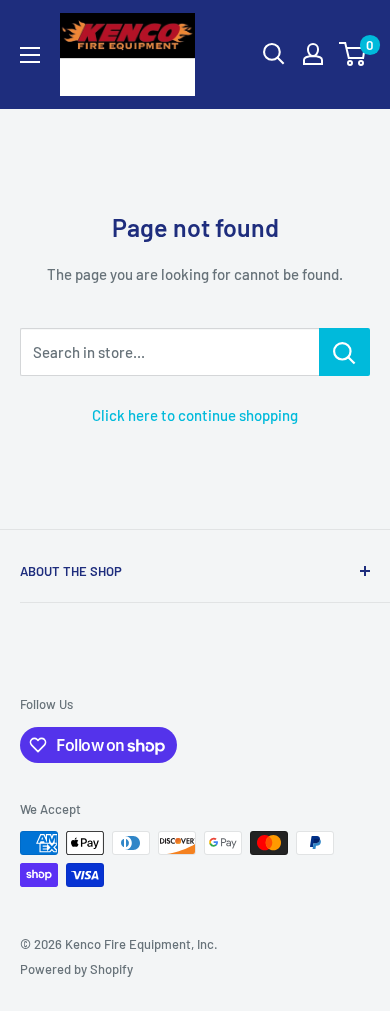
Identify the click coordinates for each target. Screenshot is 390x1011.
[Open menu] (30, 55)
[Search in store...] (344, 352)
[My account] (313, 54)
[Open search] (274, 54)
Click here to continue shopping (195, 415)
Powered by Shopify (76, 969)
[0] (353, 54)
